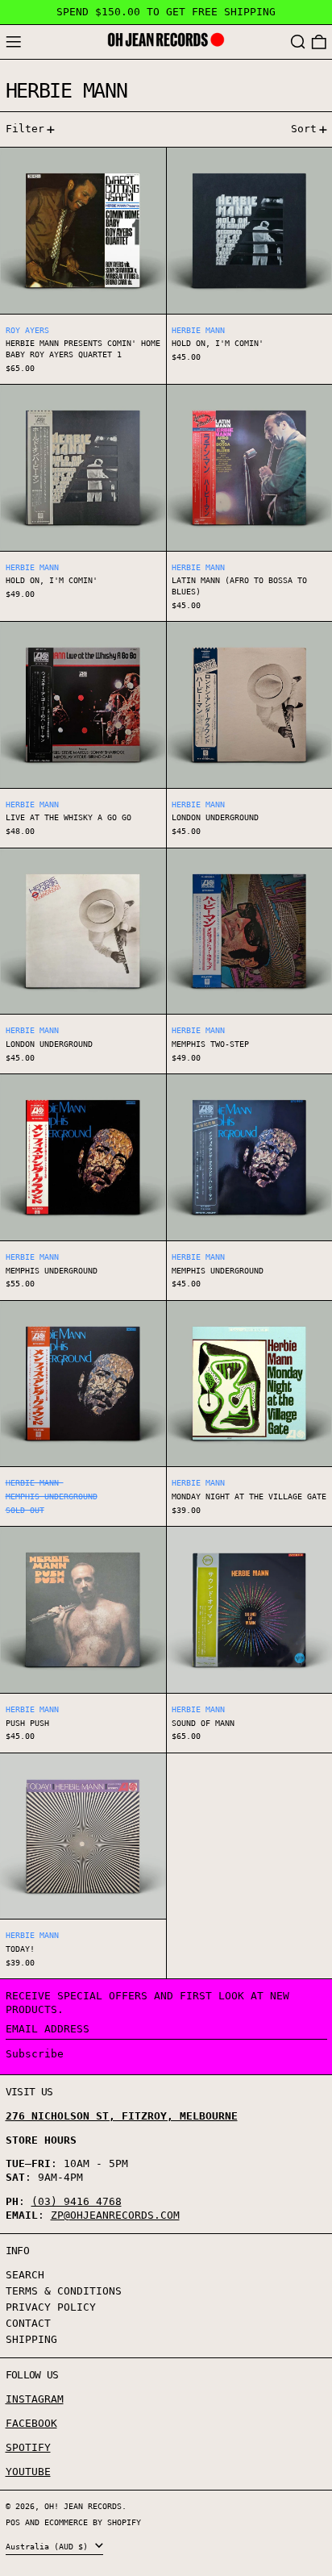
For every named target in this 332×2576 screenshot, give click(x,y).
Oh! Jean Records (83, 2506)
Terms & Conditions (64, 2291)
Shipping (31, 2339)
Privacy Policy (51, 2307)
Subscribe (35, 2054)
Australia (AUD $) (49, 2546)
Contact (28, 2323)
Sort (304, 129)
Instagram (35, 2399)
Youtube (28, 2472)
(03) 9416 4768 (77, 2201)
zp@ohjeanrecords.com (115, 2215)
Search (25, 2275)
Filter (25, 129)
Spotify (28, 2447)
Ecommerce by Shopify (93, 2522)
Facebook (31, 2423)
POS (13, 2522)
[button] (298, 42)
